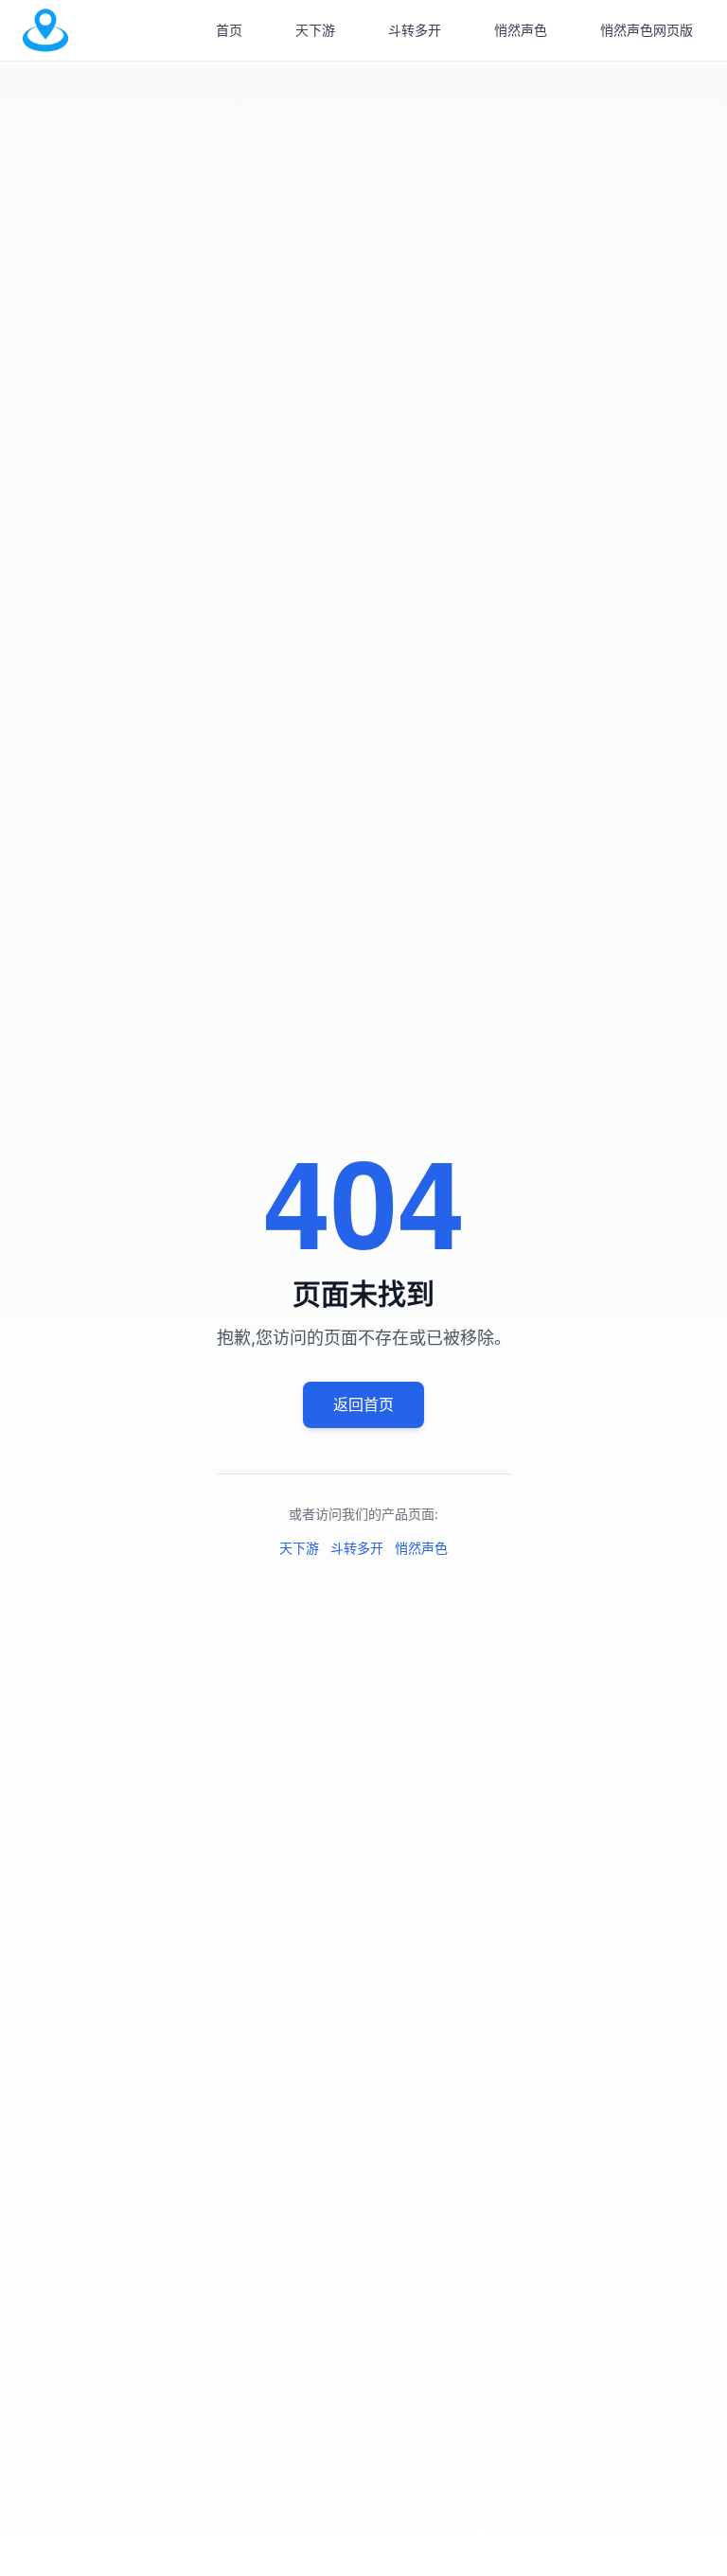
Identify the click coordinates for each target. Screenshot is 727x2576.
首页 (229, 30)
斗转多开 (415, 30)
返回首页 (363, 1404)
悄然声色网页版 (647, 30)
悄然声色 (521, 30)
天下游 (315, 30)
